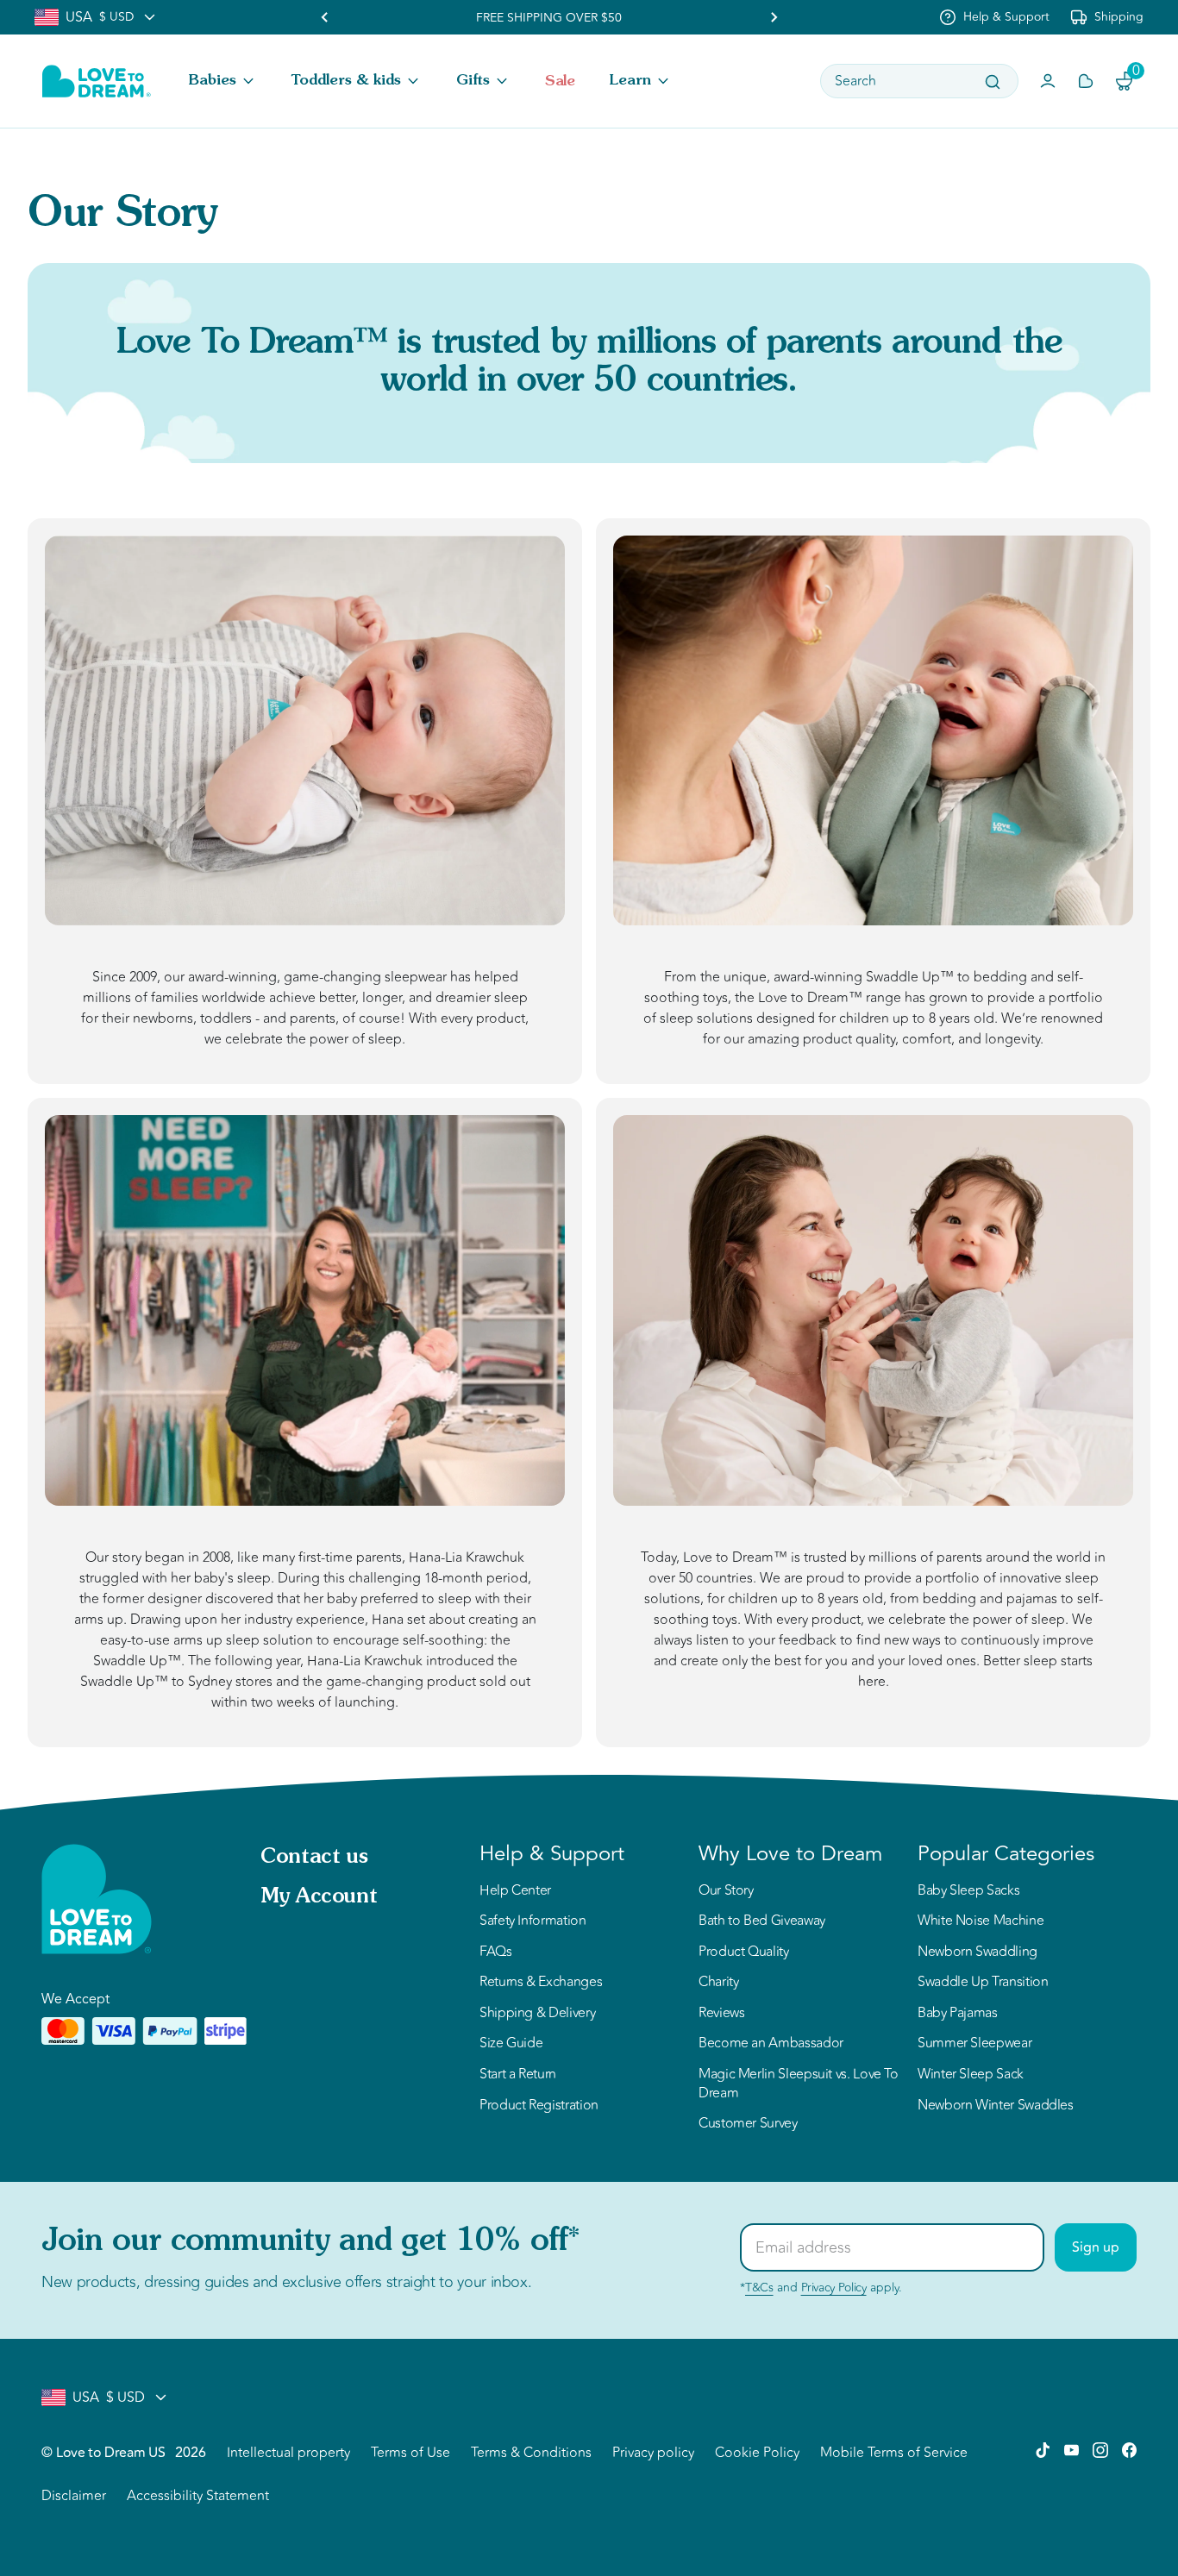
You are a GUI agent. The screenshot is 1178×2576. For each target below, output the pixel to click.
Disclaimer (74, 2496)
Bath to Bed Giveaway (762, 1921)
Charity (718, 1983)
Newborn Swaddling (977, 1952)
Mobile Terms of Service (894, 2453)
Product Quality (744, 1952)
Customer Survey (748, 2124)
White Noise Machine (981, 1921)
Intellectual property (288, 2453)
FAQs (496, 1952)
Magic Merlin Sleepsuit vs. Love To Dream (799, 2084)
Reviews (721, 2014)
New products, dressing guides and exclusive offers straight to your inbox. (286, 2282)
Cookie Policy (757, 2453)
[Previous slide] (325, 17)
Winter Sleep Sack (971, 2075)
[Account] (1048, 81)
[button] (223, 81)
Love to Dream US (110, 2453)
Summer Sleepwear (974, 2044)
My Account (319, 1897)
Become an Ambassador (771, 2044)
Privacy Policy (834, 2288)
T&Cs (759, 2288)
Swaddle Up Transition (983, 1983)
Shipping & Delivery (537, 2014)
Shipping (1119, 17)
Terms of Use (410, 2453)
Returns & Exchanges (541, 1983)
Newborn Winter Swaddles (996, 2106)
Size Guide (511, 2044)
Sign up (1096, 2247)
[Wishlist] (1086, 81)
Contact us (314, 1858)
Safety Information (533, 1921)
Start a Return (518, 2075)
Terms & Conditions (531, 2453)
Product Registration (539, 2106)
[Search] (993, 82)
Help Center (515, 1891)
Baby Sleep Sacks (968, 1891)
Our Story (726, 1891)
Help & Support (1006, 17)
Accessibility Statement (198, 2496)
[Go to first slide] (774, 17)
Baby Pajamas (958, 2014)
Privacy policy (653, 2453)
